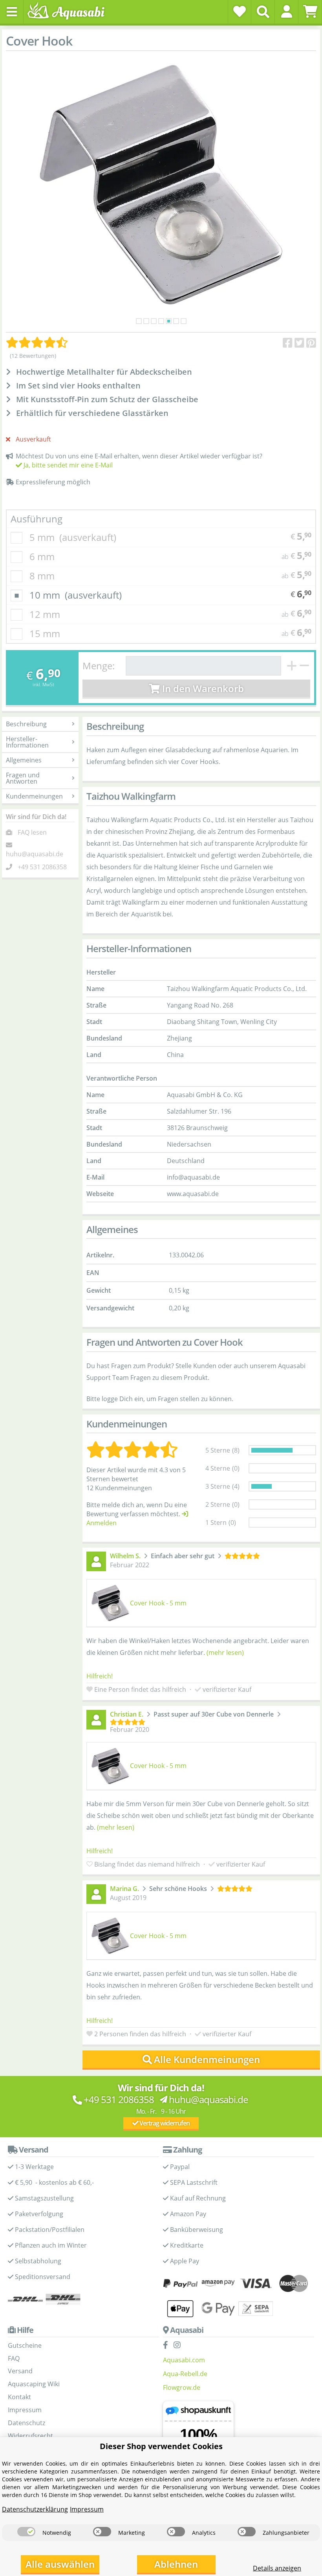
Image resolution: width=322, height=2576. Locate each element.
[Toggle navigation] (12, 12)
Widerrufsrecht (30, 2436)
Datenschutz (27, 2423)
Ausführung (37, 519)
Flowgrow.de (182, 2387)
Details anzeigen (277, 2568)
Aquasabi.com (184, 2360)
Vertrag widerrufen (164, 2123)
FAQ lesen (32, 832)
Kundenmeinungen (34, 796)
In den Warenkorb (202, 688)
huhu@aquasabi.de (35, 854)
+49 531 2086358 (42, 867)
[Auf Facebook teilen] (288, 343)
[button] (286, 11)
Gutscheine (25, 2345)
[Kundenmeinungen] (37, 343)
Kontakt (19, 2397)
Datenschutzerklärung (35, 2509)
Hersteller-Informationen (27, 742)
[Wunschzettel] (240, 11)
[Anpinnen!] (311, 343)
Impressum (25, 2410)
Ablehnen (176, 2564)
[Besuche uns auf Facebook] (167, 2345)
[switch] (26, 2532)
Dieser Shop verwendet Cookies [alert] (161, 2446)
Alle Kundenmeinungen (207, 2059)
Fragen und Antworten (23, 778)
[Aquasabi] (69, 12)
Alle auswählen (60, 2564)
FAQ (14, 2358)
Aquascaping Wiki (34, 2384)
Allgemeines (24, 760)
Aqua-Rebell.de (185, 2374)
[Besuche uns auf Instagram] (179, 2345)
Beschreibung (26, 724)
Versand (20, 2371)
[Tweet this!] (299, 343)
